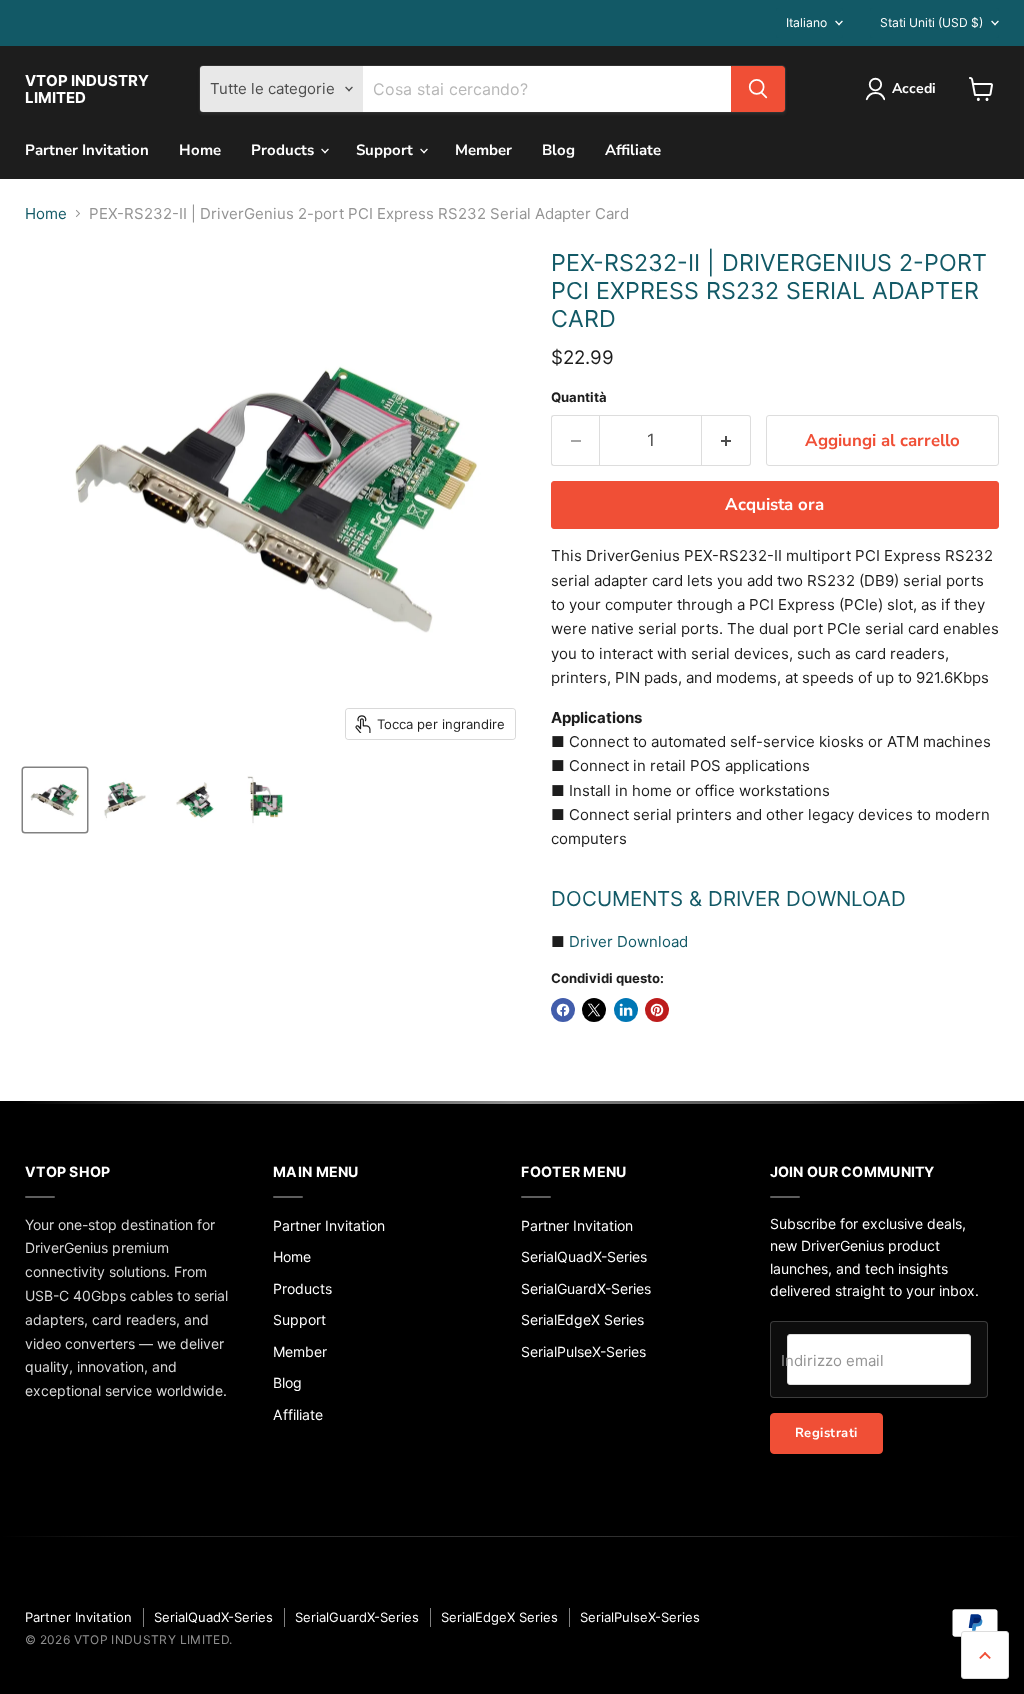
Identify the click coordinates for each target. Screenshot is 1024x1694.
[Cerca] (758, 89)
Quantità (579, 397)
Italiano (806, 22)
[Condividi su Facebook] (563, 1010)
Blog (558, 150)
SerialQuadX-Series (584, 1256)
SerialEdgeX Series (582, 1319)
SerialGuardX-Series (586, 1288)
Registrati (826, 1433)
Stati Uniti (931, 22)
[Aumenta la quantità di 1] (726, 440)
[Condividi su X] (594, 1010)
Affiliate (633, 150)
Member (483, 150)
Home (200, 150)
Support (386, 150)
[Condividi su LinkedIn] (626, 1010)
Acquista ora (774, 504)
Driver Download (628, 941)
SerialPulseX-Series (583, 1351)
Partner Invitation (87, 150)
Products (284, 150)
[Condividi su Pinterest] (657, 1010)
